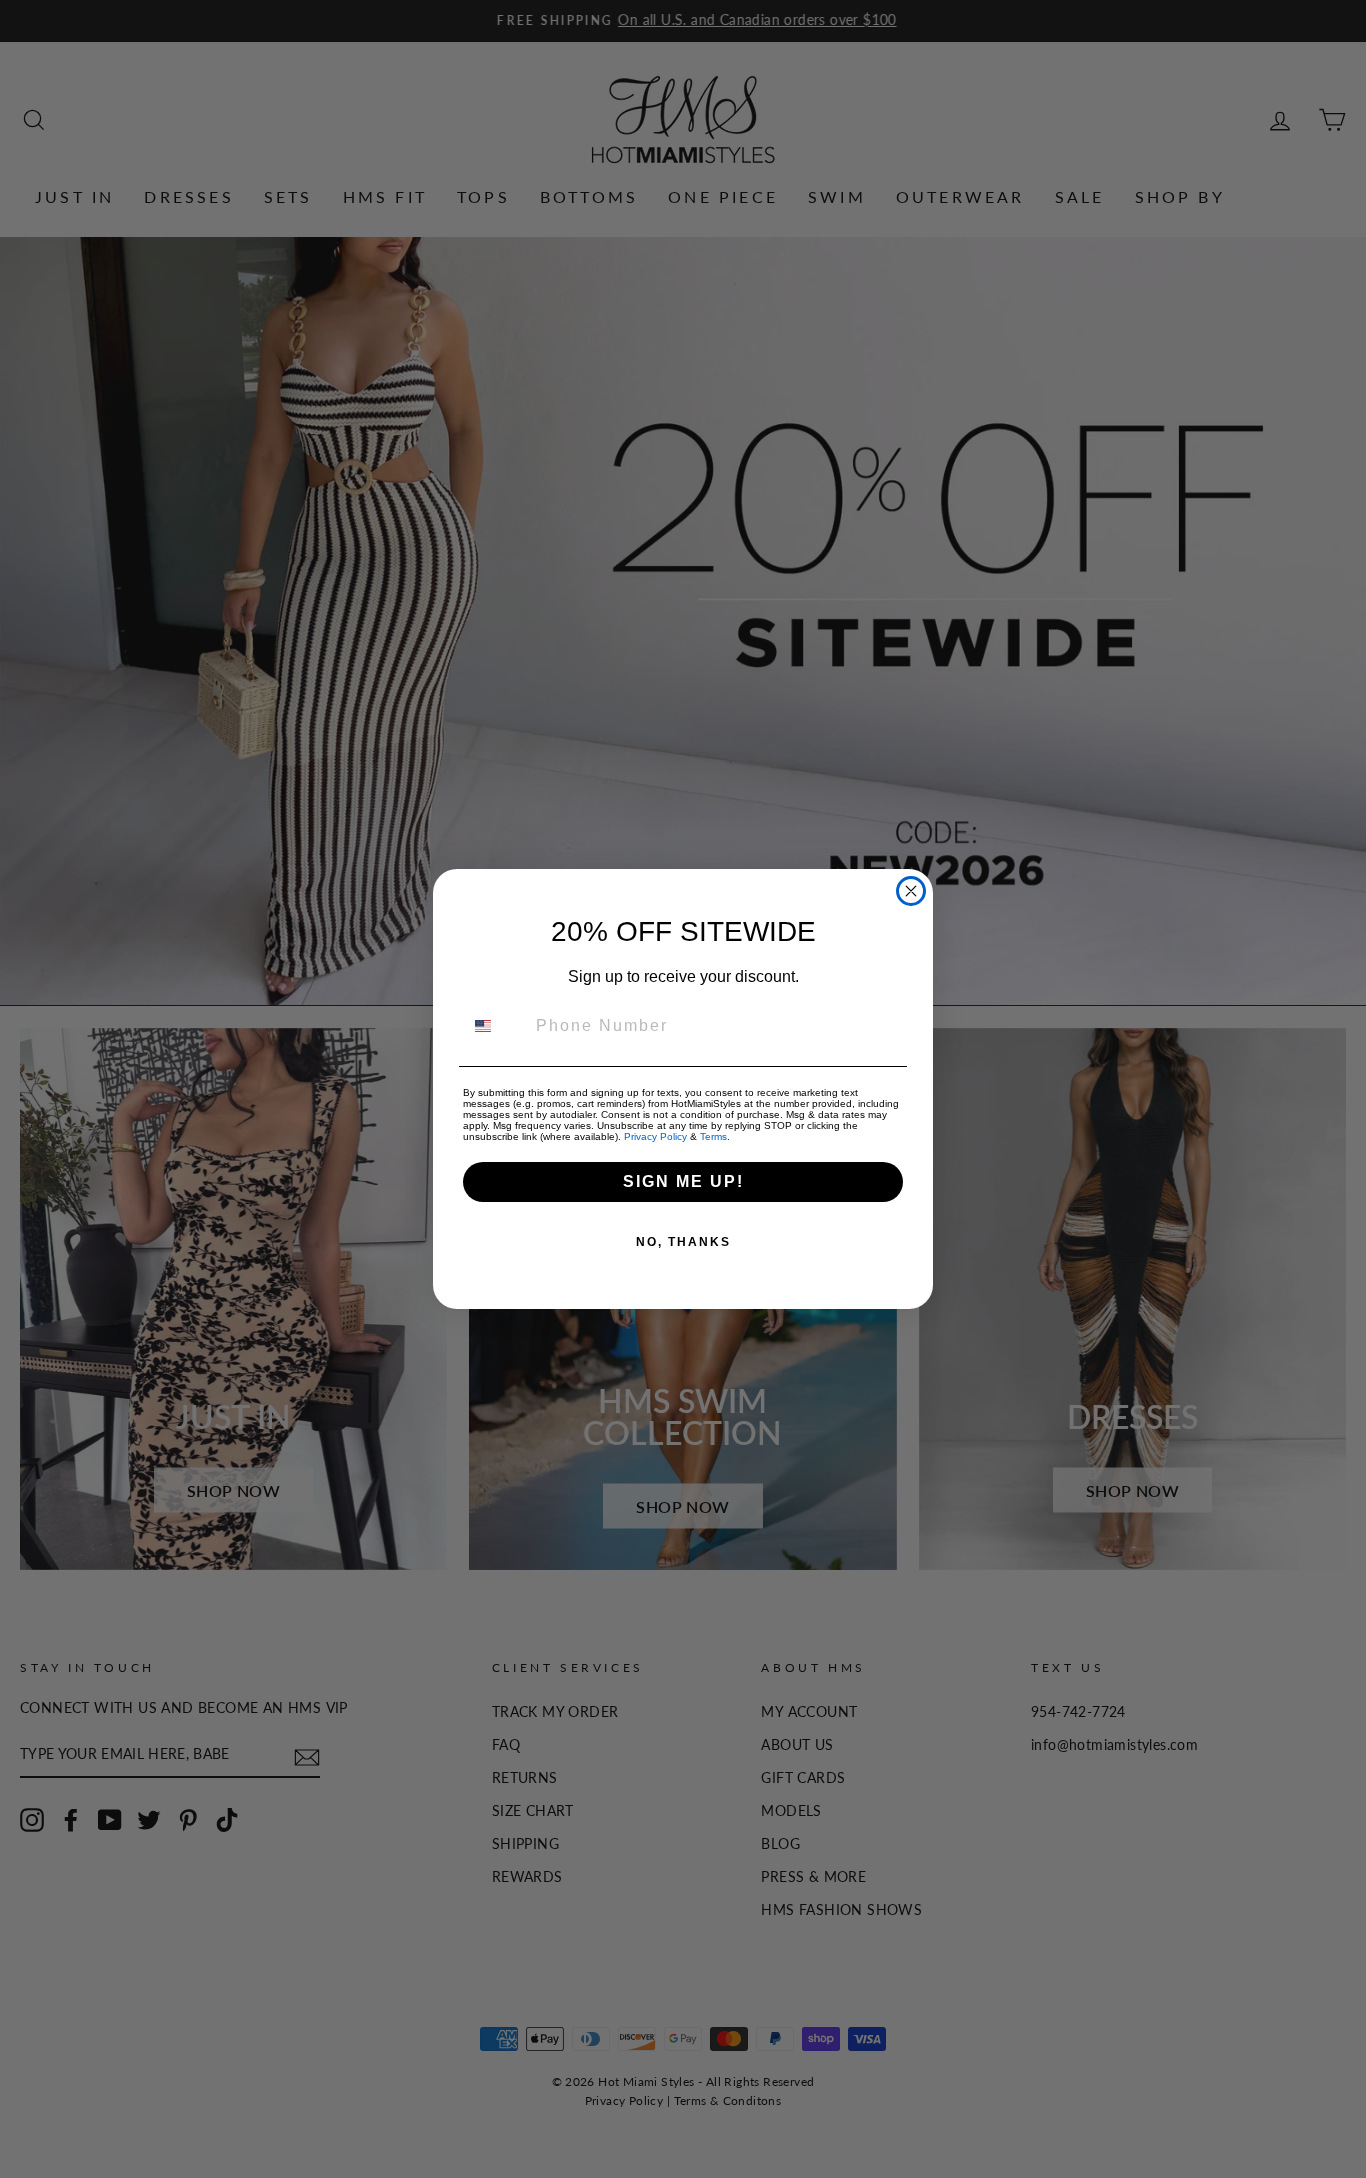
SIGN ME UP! (683, 1181)
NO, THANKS (683, 1242)
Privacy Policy (655, 1136)
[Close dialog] (911, 891)
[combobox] (495, 1026)
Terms (713, 1136)
